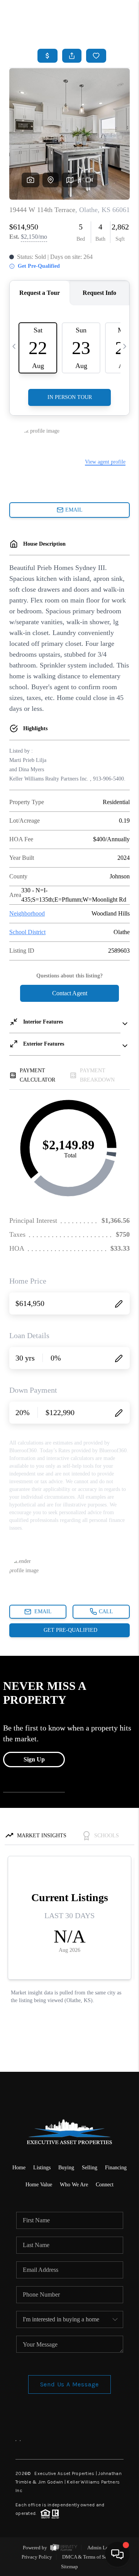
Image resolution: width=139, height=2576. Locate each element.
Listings (42, 2168)
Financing (116, 2168)
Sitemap (69, 2567)
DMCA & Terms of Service (90, 2557)
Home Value (39, 2185)
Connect (105, 2185)
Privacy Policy (37, 2557)
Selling (90, 2168)
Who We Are (74, 2185)
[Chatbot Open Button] (117, 2554)
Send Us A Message (70, 2384)
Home (19, 2168)
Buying (66, 2168)
